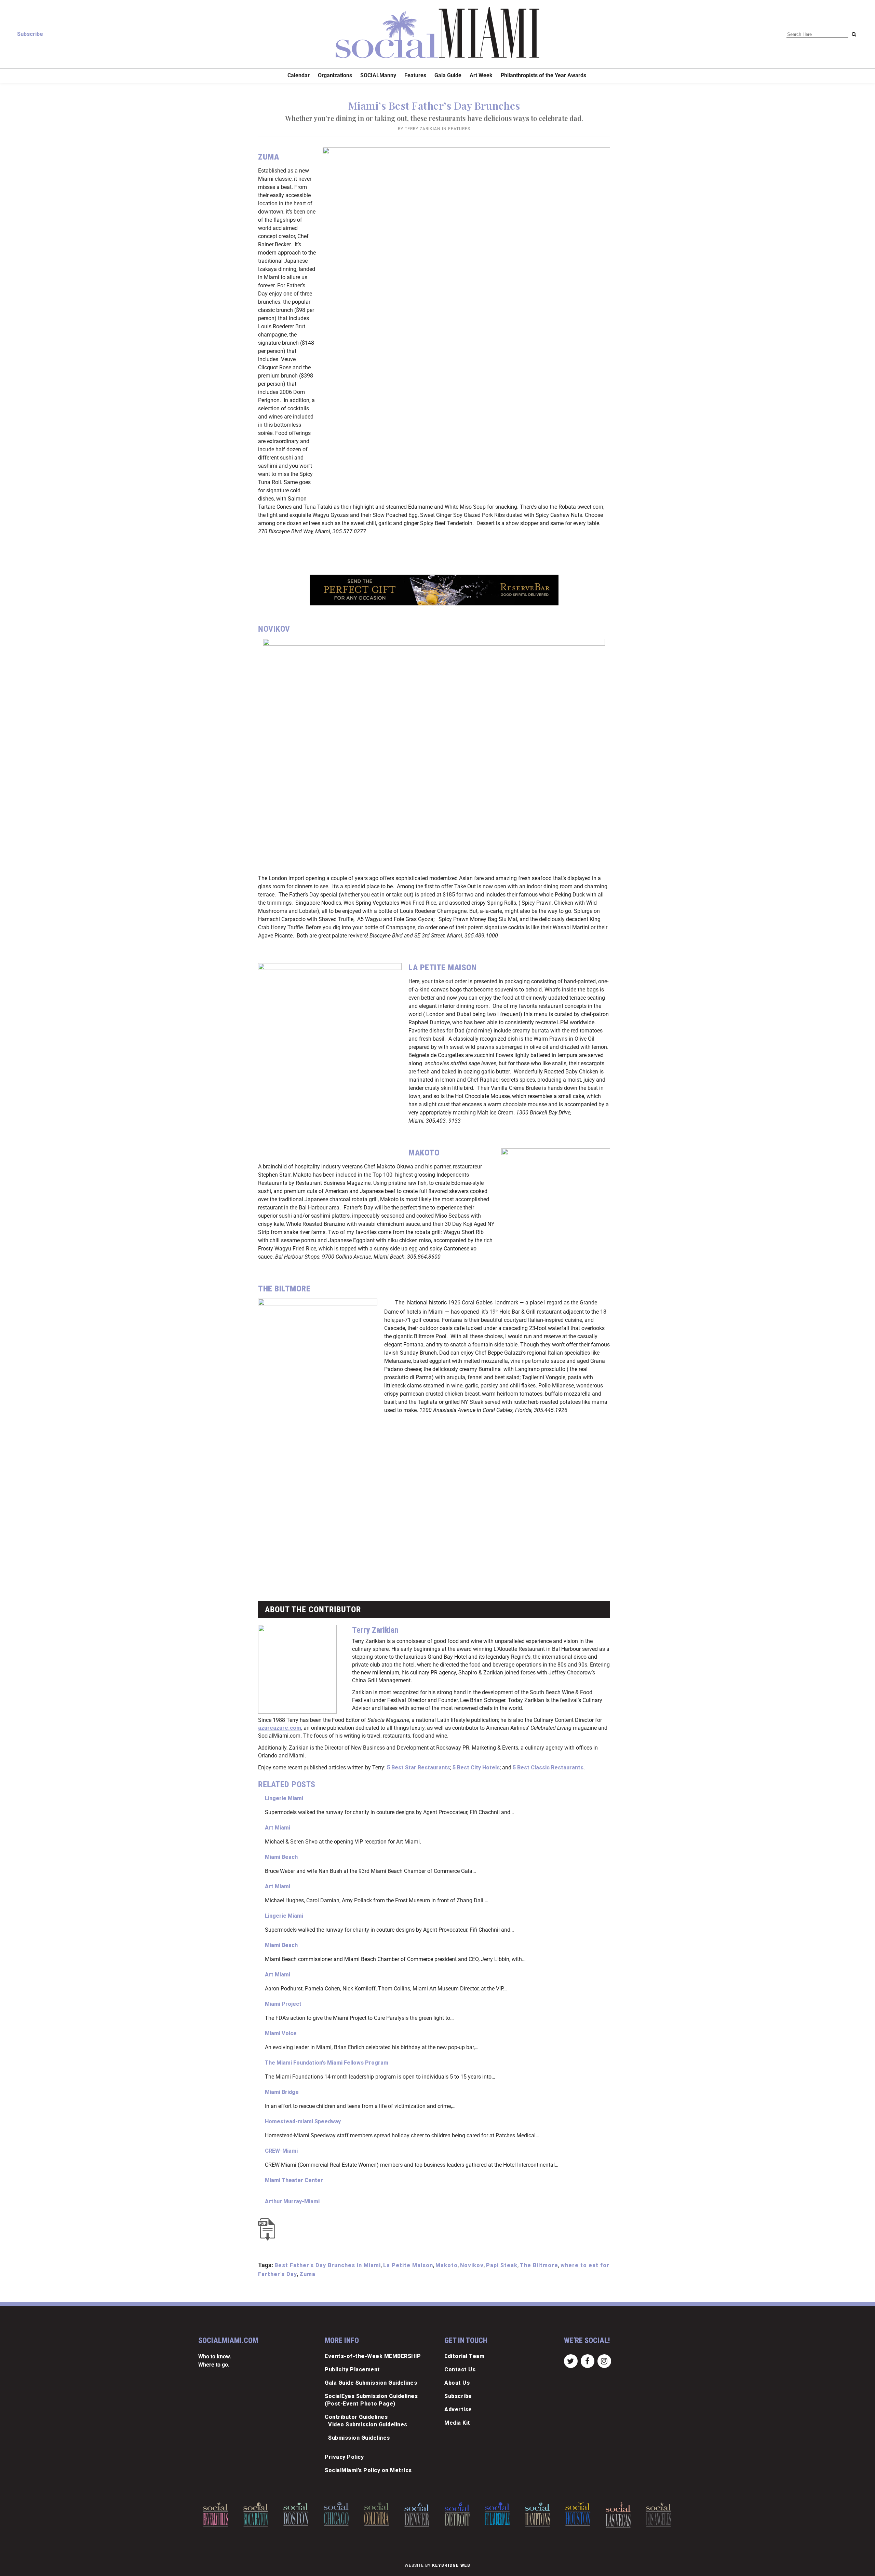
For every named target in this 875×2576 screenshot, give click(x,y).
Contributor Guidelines (356, 2417)
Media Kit (457, 2423)
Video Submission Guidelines (368, 2424)
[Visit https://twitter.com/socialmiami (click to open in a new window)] (571, 2361)
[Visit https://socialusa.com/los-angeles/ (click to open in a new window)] (618, 2514)
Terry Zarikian (423, 129)
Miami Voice (281, 2033)
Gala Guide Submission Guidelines (371, 2383)
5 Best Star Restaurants (419, 1767)
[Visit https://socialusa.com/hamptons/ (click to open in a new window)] (497, 2514)
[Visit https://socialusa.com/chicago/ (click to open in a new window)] (296, 2514)
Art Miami (278, 1828)
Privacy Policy (344, 2457)
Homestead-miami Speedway (303, 2121)
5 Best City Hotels (476, 1767)
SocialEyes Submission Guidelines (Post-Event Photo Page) (371, 2400)
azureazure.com (280, 1728)
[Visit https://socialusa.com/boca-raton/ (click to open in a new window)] (216, 2514)
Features (459, 129)
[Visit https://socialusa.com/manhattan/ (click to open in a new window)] (658, 2515)
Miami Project (283, 2004)
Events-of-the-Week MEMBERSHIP (373, 2356)
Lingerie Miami (284, 1798)
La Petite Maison (408, 2265)
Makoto (447, 2265)
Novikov (472, 2265)
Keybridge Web (451, 2565)
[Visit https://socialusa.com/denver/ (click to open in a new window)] (376, 2515)
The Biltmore (539, 2265)
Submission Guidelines (359, 2438)
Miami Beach (281, 1857)
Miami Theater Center (294, 2180)
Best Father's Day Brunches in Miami (328, 2265)
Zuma (307, 2274)
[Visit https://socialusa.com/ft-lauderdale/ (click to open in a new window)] (457, 2514)
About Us (457, 2383)
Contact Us (460, 2369)
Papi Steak (502, 2265)
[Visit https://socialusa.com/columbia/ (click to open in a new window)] (336, 2514)
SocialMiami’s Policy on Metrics (368, 2470)
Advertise (458, 2409)
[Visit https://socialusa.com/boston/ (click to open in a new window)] (256, 2514)
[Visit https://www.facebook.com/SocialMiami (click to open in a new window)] (587, 2361)
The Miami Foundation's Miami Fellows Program (327, 2063)
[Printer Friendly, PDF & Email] (268, 2229)
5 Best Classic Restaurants (548, 1767)
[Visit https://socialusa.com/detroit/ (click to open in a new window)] (417, 2515)
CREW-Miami (281, 2151)
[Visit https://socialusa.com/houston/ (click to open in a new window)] (537, 2514)
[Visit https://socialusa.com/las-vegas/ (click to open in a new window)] (578, 2515)
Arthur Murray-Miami (292, 2201)
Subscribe (30, 34)
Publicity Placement (352, 2369)
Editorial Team (464, 2356)
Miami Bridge (282, 2092)
